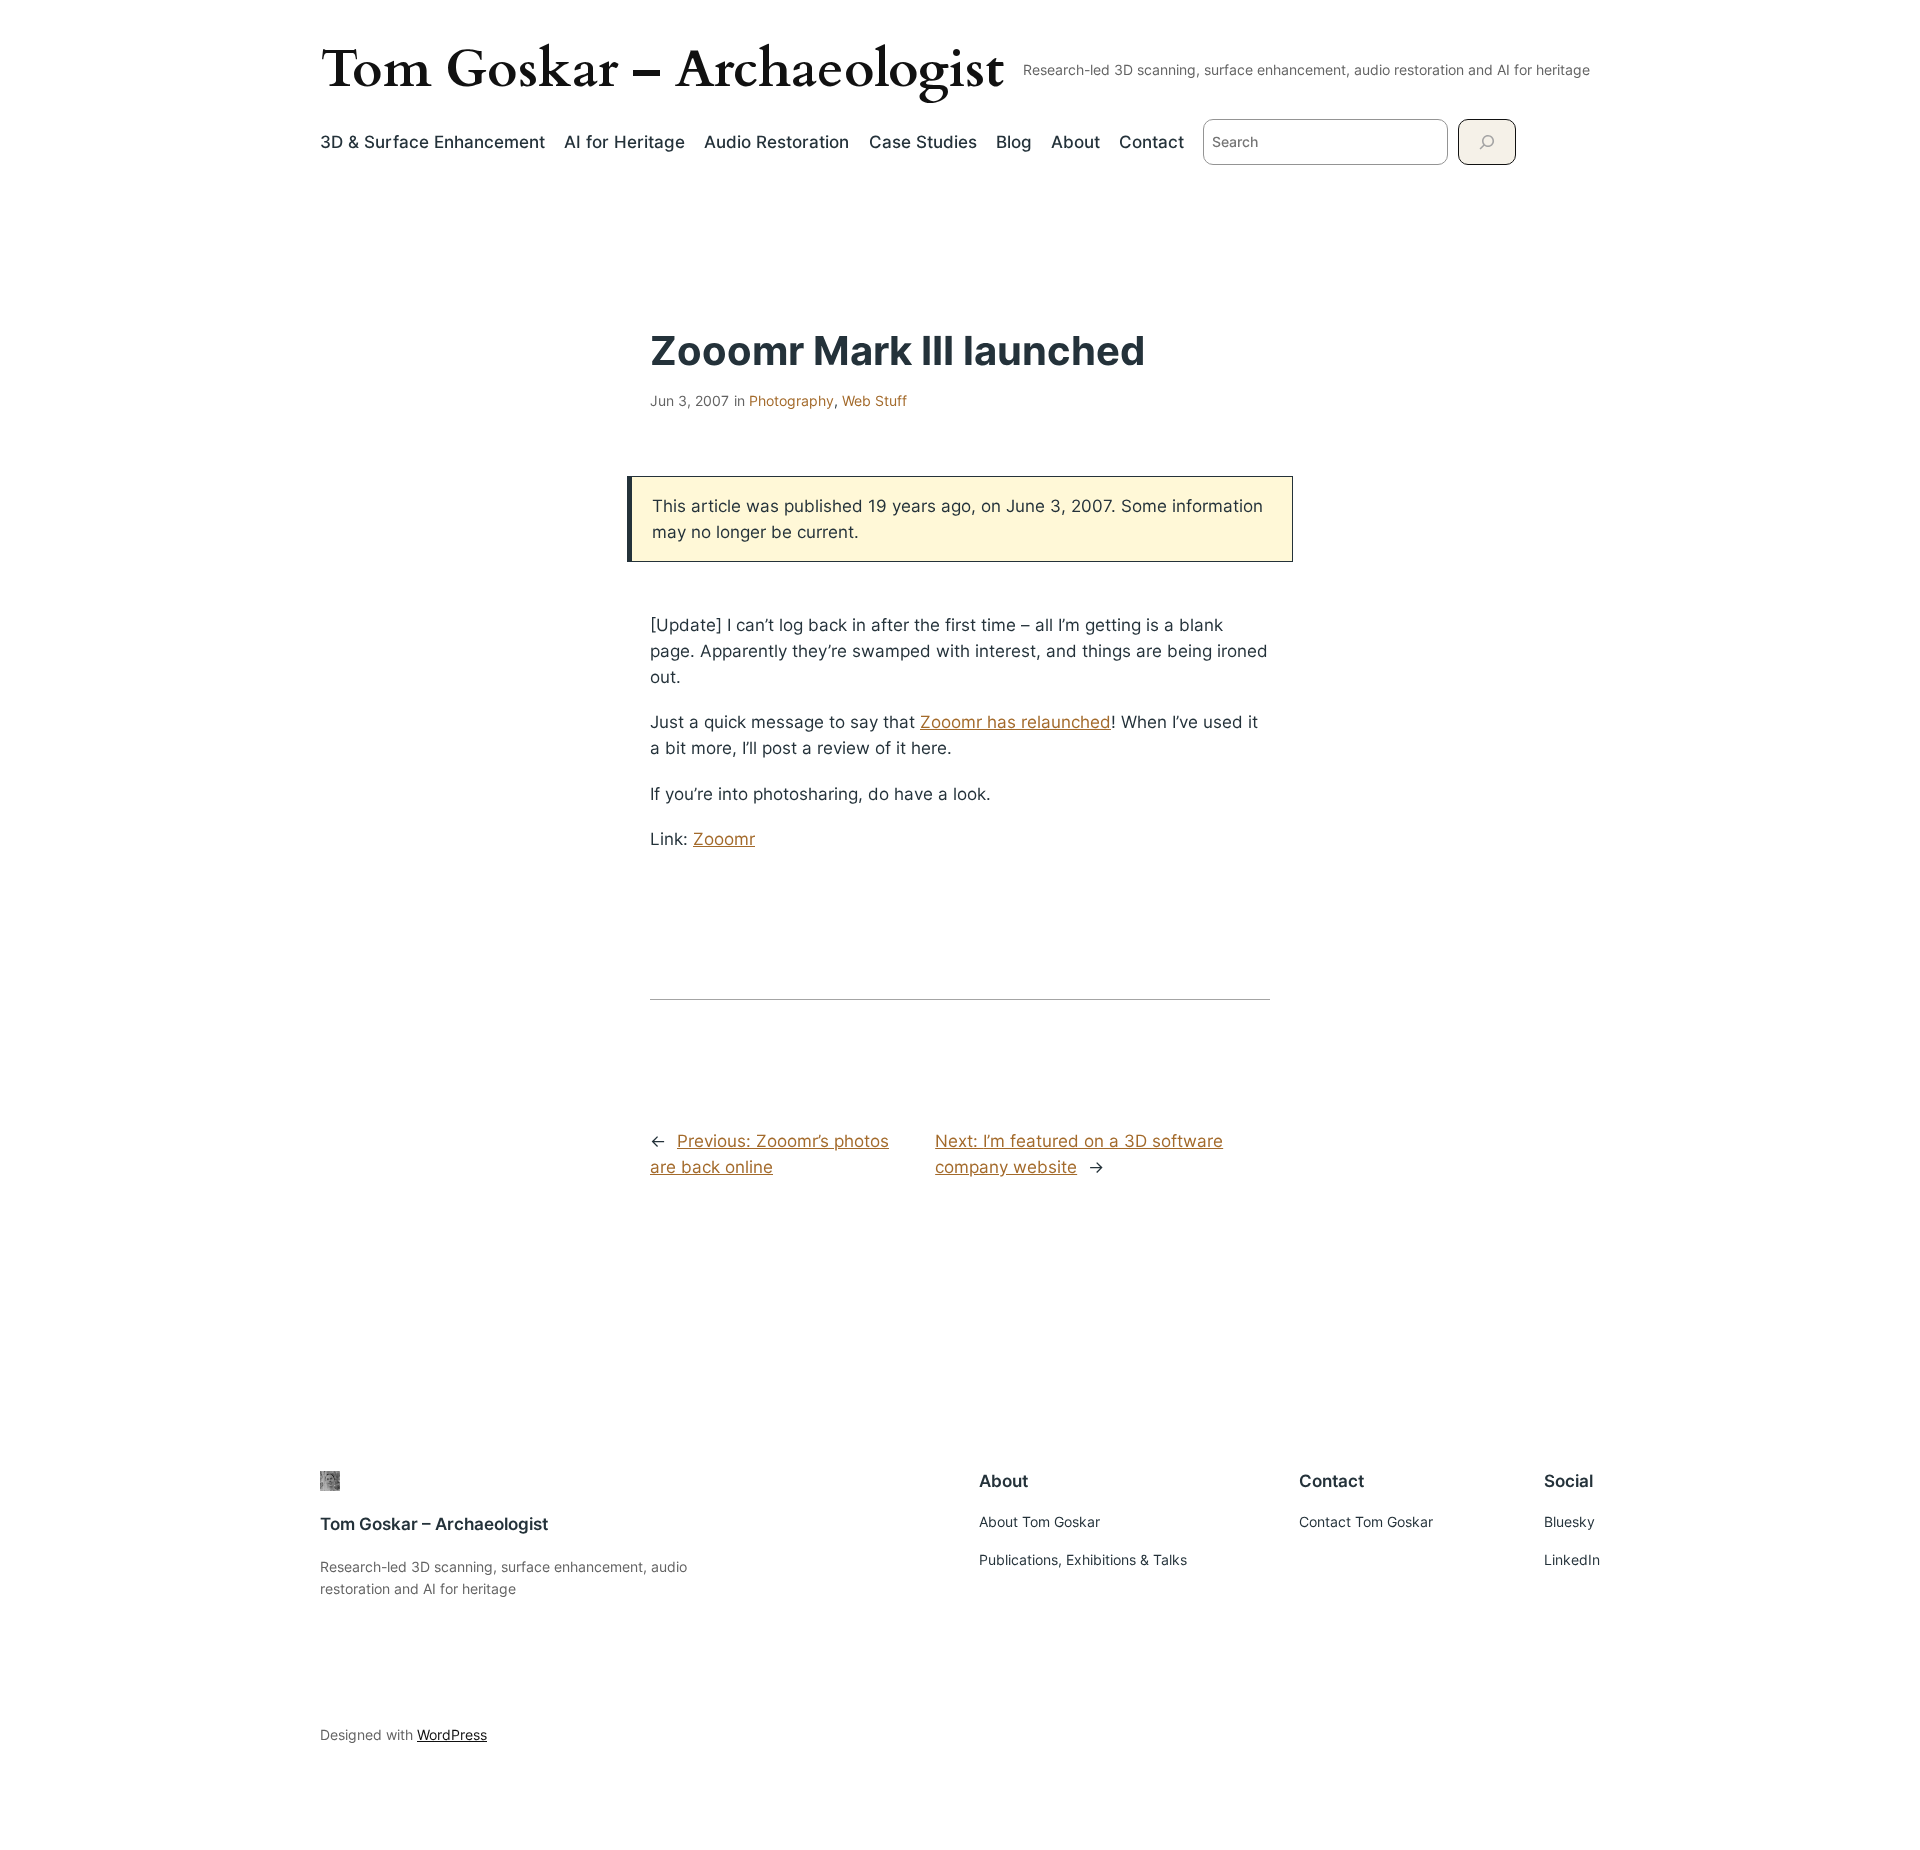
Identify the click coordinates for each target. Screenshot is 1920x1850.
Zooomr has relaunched (1015, 722)
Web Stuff (874, 400)
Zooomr (724, 839)
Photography (791, 400)
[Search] (1487, 141)
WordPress (452, 1734)
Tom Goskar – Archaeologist (662, 69)
